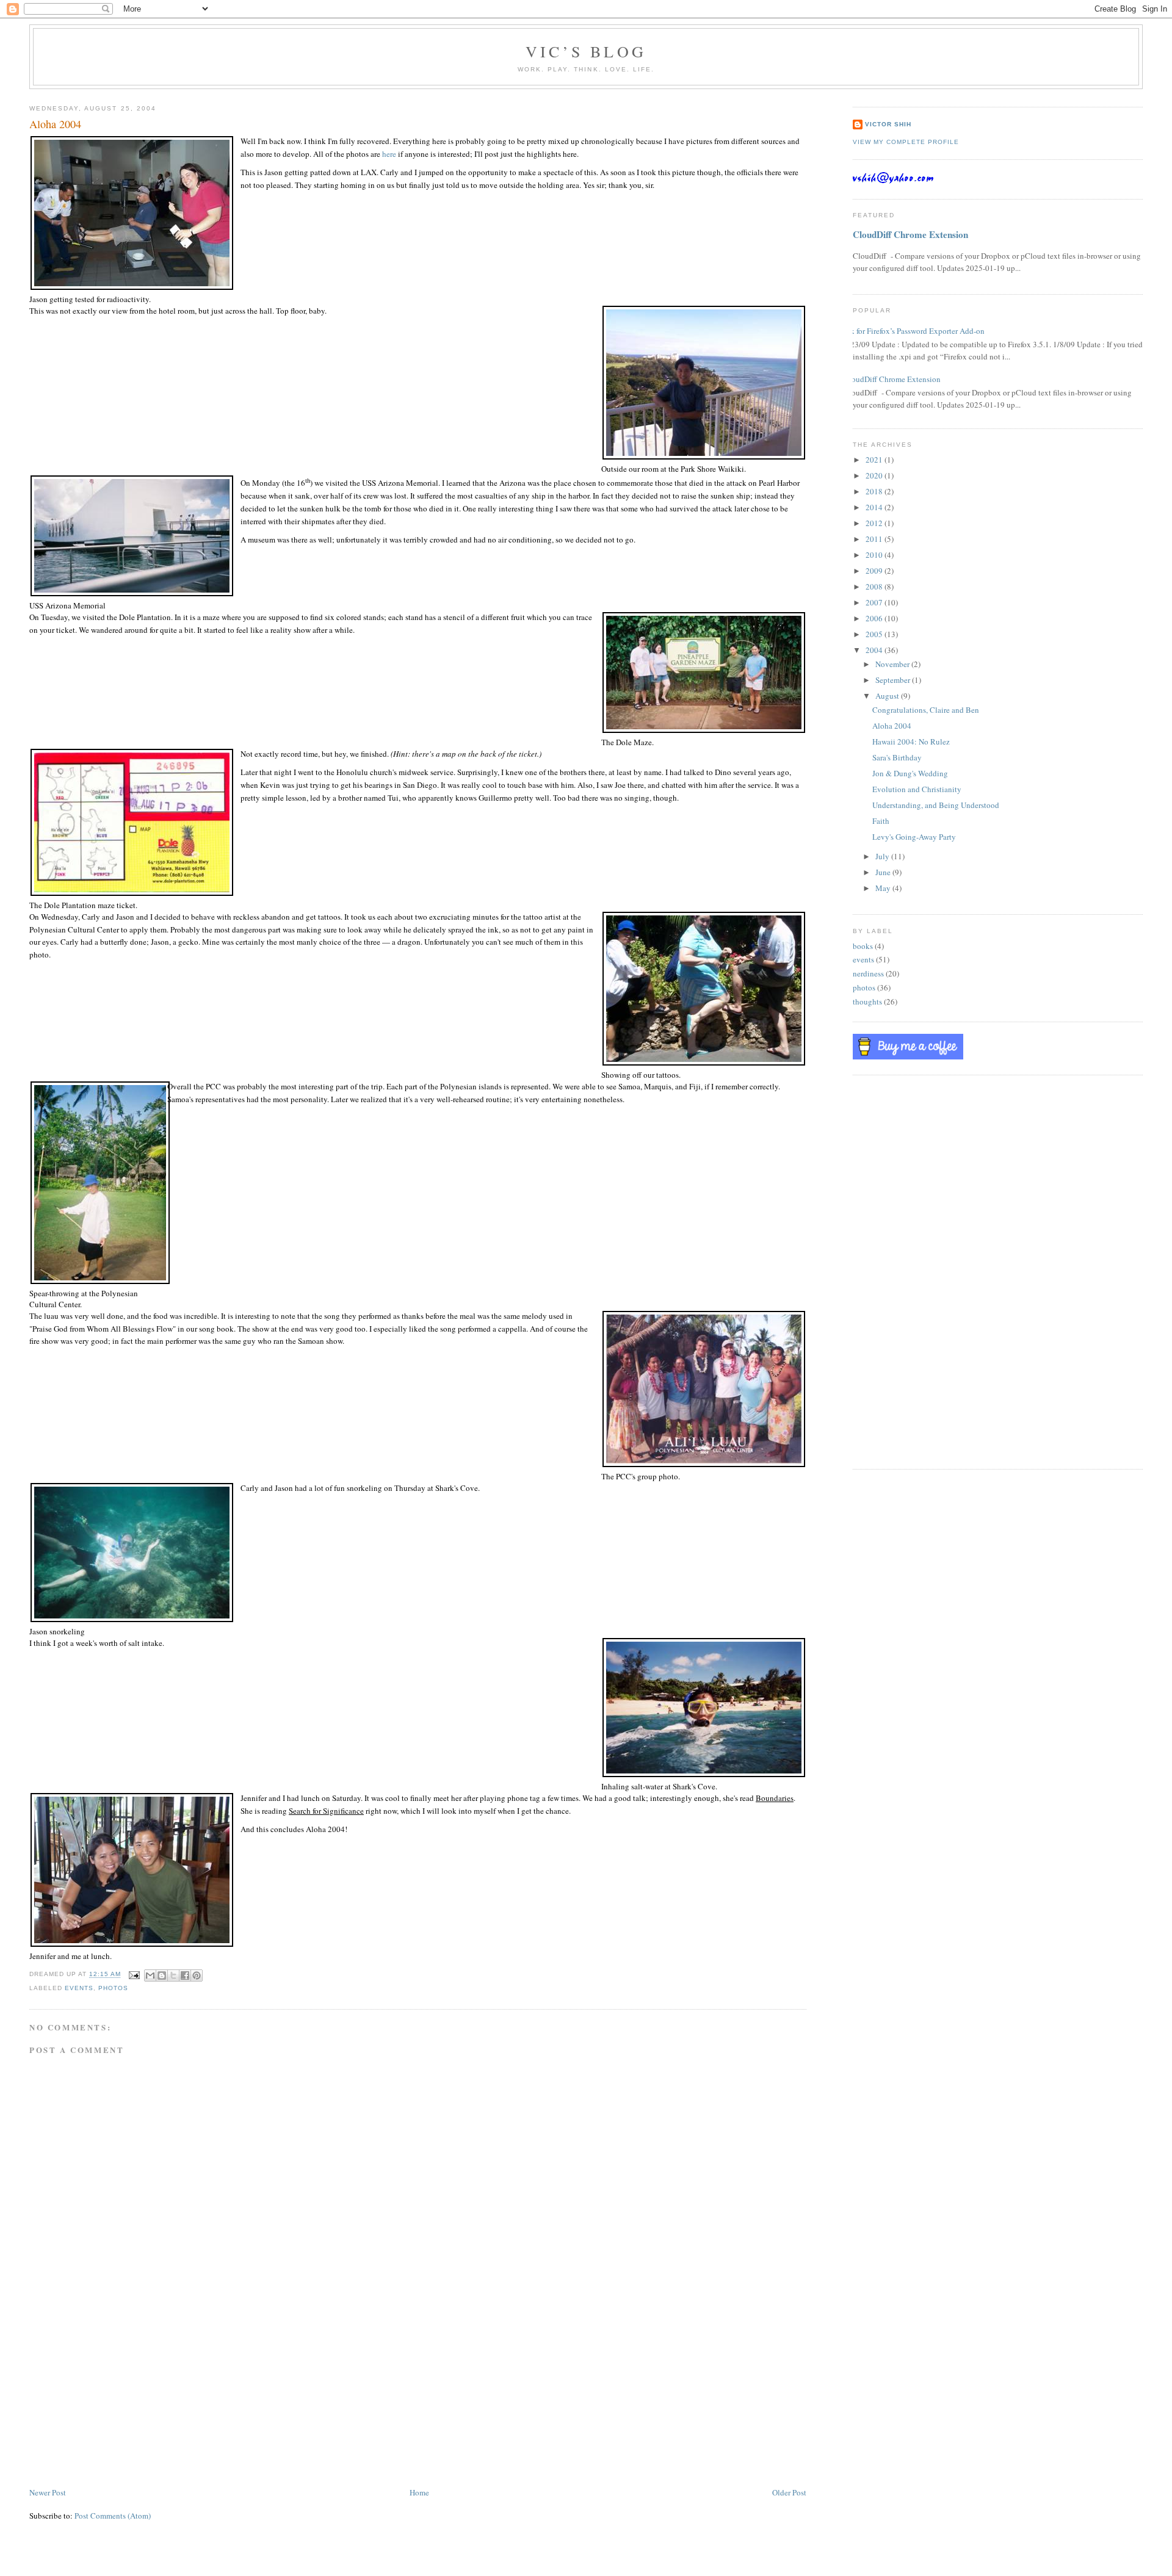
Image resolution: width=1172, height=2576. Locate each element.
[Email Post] (134, 1975)
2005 (875, 634)
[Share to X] (173, 1975)
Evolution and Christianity (917, 789)
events (79, 1988)
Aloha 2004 (892, 726)
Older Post (789, 2492)
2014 (875, 507)
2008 (875, 586)
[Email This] (150, 1975)
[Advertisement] (121, 2400)
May (884, 888)
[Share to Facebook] (185, 1975)
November (893, 664)
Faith (881, 821)
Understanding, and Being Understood (936, 805)
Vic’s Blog (586, 51)
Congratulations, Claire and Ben (926, 710)
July (883, 856)
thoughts (867, 1001)
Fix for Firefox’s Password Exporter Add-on (914, 331)
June (884, 872)
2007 (875, 602)
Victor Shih (888, 124)
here (389, 154)
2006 (875, 618)
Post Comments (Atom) (113, 2516)
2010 (875, 555)
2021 (875, 460)
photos (113, 1988)
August (888, 696)
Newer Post (48, 2492)
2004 (875, 650)
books (863, 946)
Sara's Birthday (897, 757)
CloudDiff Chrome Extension (910, 234)
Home (419, 2492)
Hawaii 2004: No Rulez (911, 741)
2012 (875, 523)
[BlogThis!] (162, 1975)
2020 (875, 475)
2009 (875, 571)
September (894, 680)
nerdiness (868, 973)
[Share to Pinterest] (197, 1975)
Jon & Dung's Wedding (910, 773)
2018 (875, 491)
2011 (875, 539)
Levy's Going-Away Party (914, 837)
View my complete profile (906, 142)
